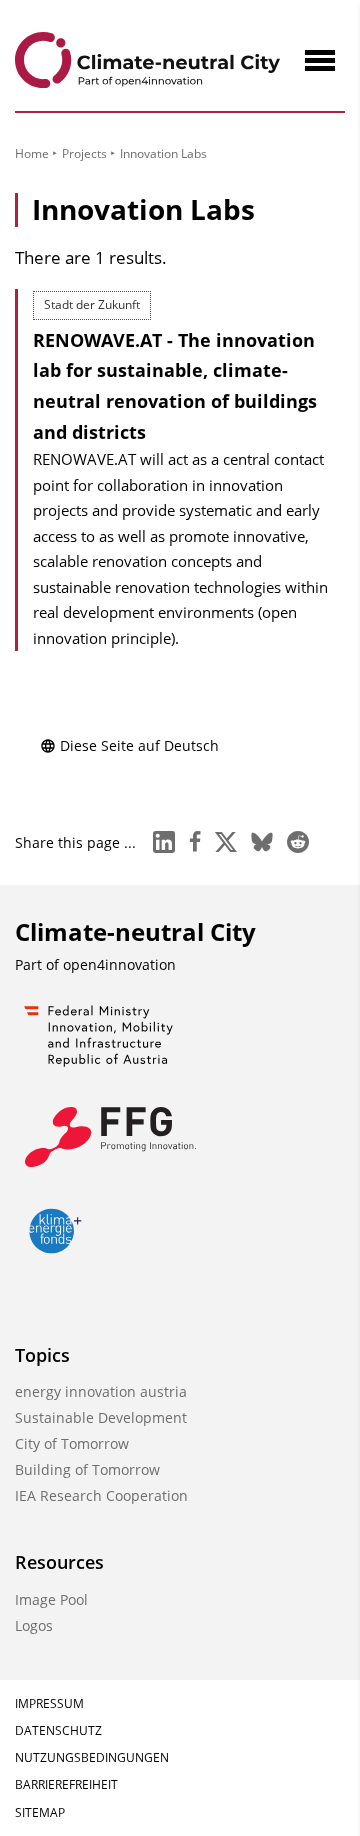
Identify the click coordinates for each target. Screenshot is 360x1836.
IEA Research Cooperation (101, 1495)
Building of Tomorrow (87, 1469)
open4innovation (119, 964)
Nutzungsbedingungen (92, 1757)
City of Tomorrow (72, 1443)
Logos (34, 1625)
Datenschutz (58, 1730)
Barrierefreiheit (66, 1784)
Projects (84, 153)
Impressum (49, 1703)
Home (32, 153)
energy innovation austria (101, 1391)
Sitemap (40, 1812)
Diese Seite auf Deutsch (139, 745)
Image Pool (51, 1599)
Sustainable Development (101, 1417)
